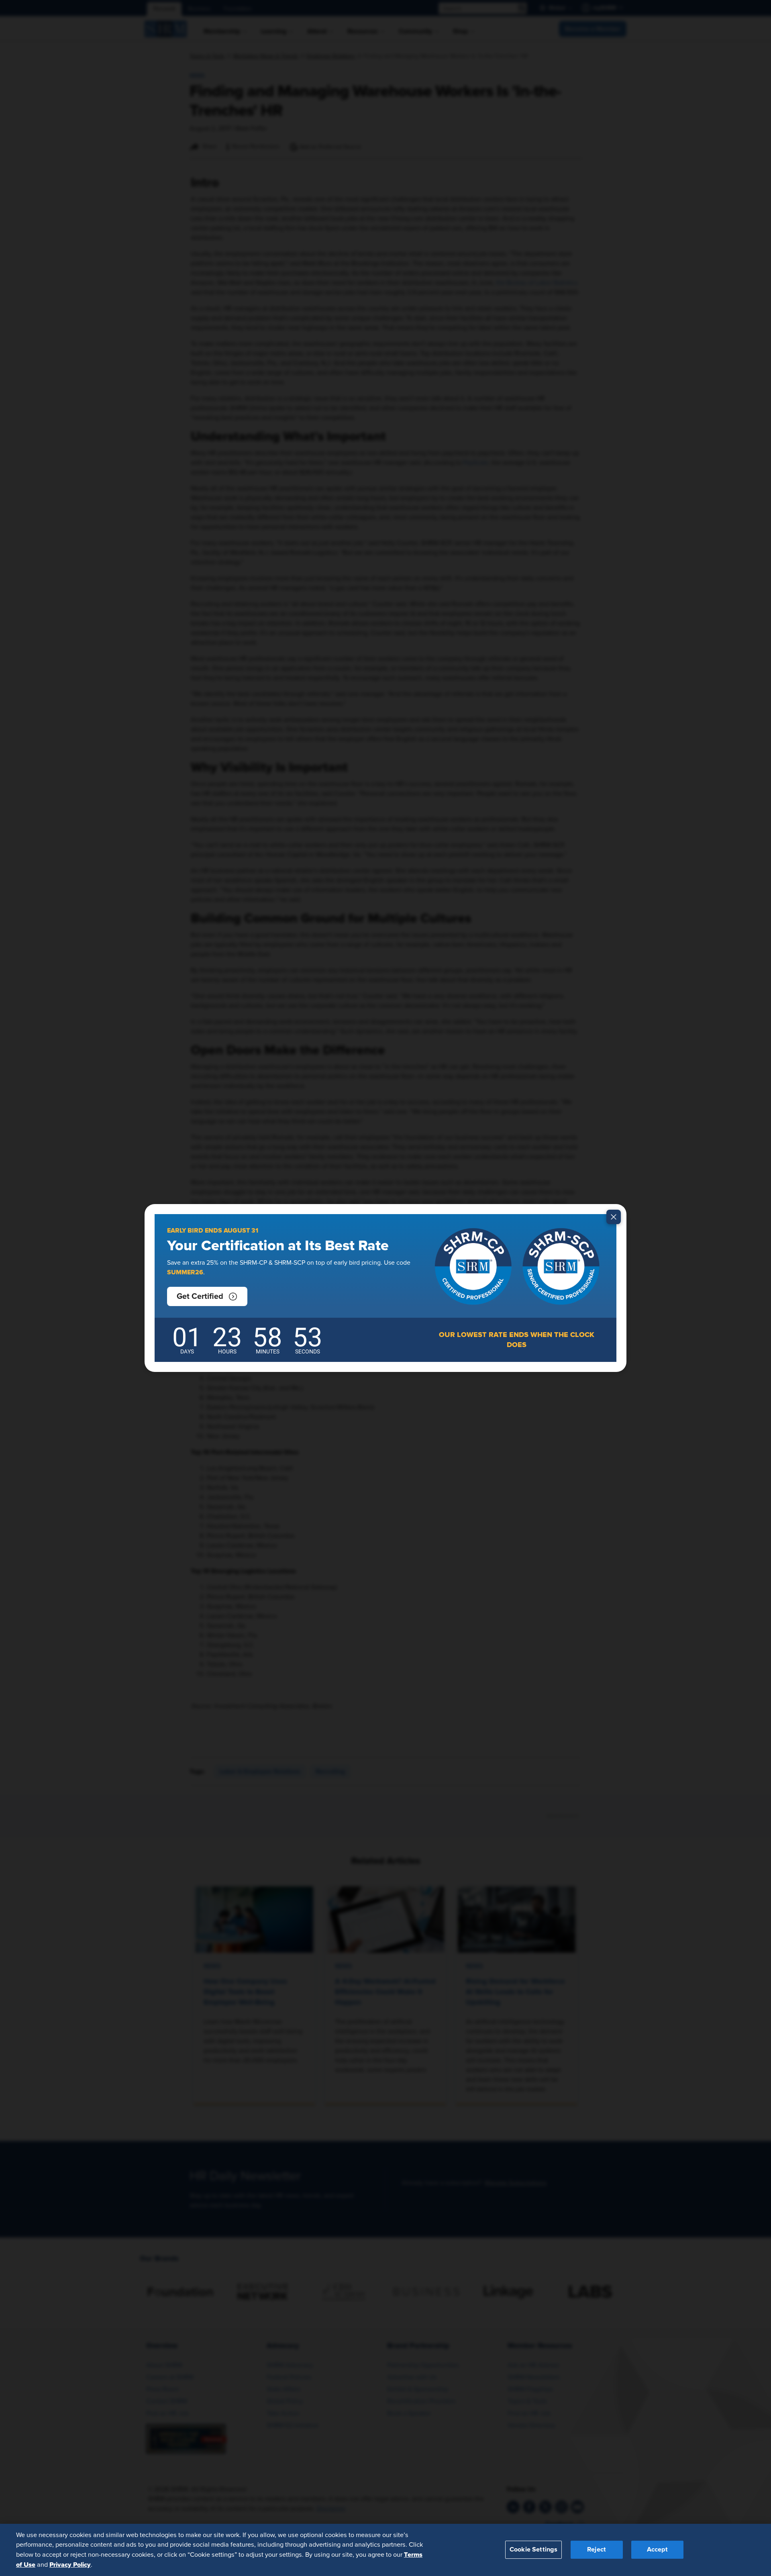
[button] (207, 1296)
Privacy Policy (70, 2564)
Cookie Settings (533, 2549)
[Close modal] (614, 1217)
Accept (657, 2549)
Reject (597, 2549)
